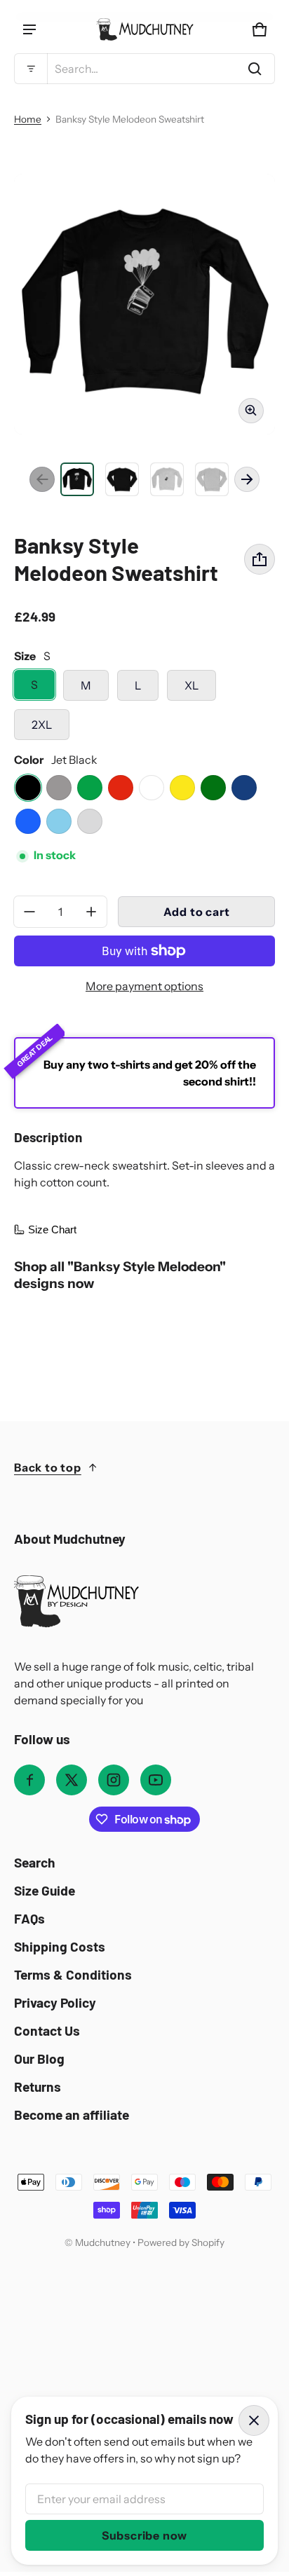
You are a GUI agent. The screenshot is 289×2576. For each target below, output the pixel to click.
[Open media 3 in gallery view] (122, 479)
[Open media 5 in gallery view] (212, 479)
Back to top (48, 1467)
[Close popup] (254, 2420)
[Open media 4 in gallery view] (167, 479)
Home (28, 119)
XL (191, 685)
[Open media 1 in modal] (144, 304)
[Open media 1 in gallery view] (77, 479)
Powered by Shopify (181, 2242)
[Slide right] (247, 479)
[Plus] (91, 912)
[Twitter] (72, 1780)
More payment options (144, 986)
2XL (42, 725)
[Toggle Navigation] (29, 29)
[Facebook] (29, 1780)
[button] (144, 69)
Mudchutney (103, 2242)
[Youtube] (156, 1780)
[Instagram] (114, 1780)
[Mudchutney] (144, 29)
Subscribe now (144, 2535)
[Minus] (29, 912)
